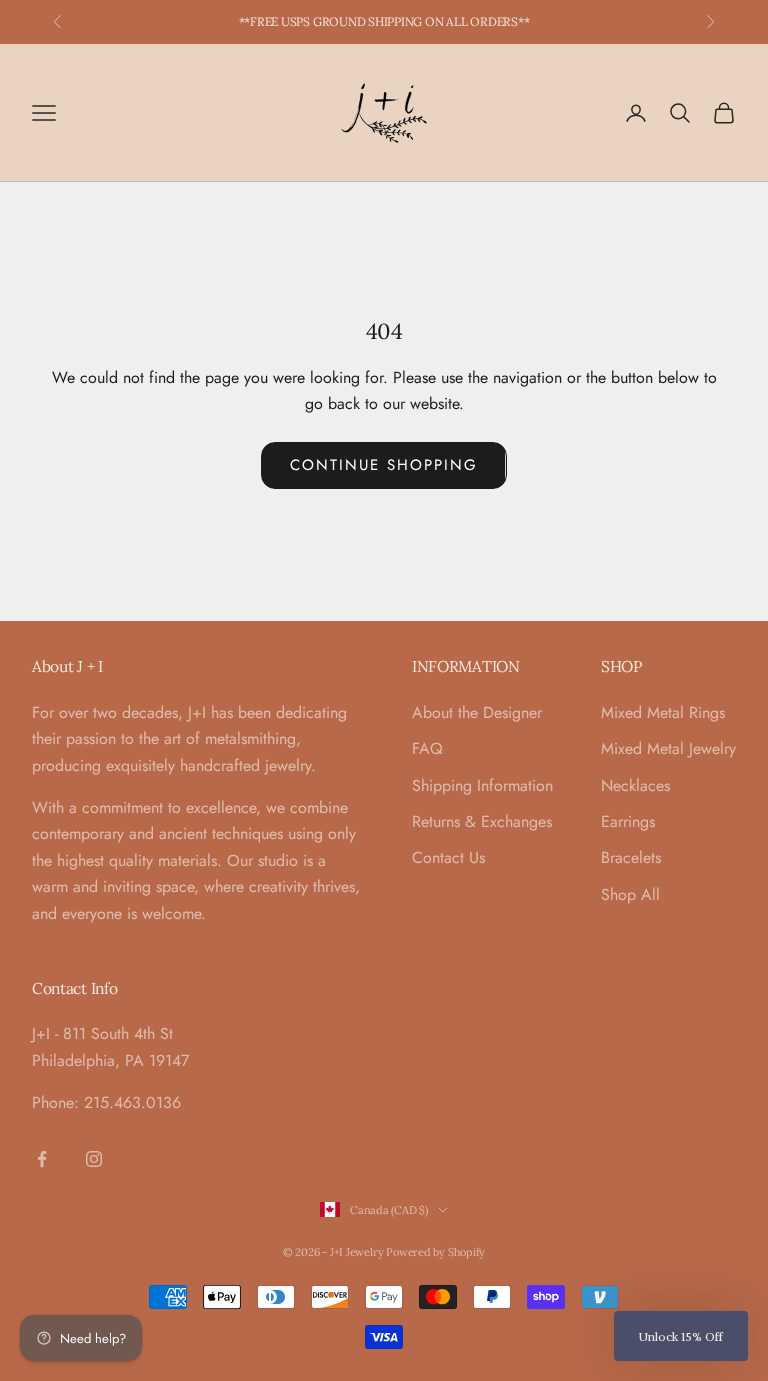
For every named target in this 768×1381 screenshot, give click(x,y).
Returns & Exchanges (482, 821)
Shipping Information (482, 785)
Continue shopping (383, 465)
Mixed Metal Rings (663, 712)
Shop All (630, 894)
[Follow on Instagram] (94, 1159)
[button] (681, 1336)
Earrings (628, 821)
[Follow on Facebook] (42, 1159)
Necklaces (635, 785)
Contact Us (448, 857)
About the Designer (477, 712)
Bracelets (631, 857)
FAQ (427, 748)
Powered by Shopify (435, 1252)
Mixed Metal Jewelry (668, 748)
